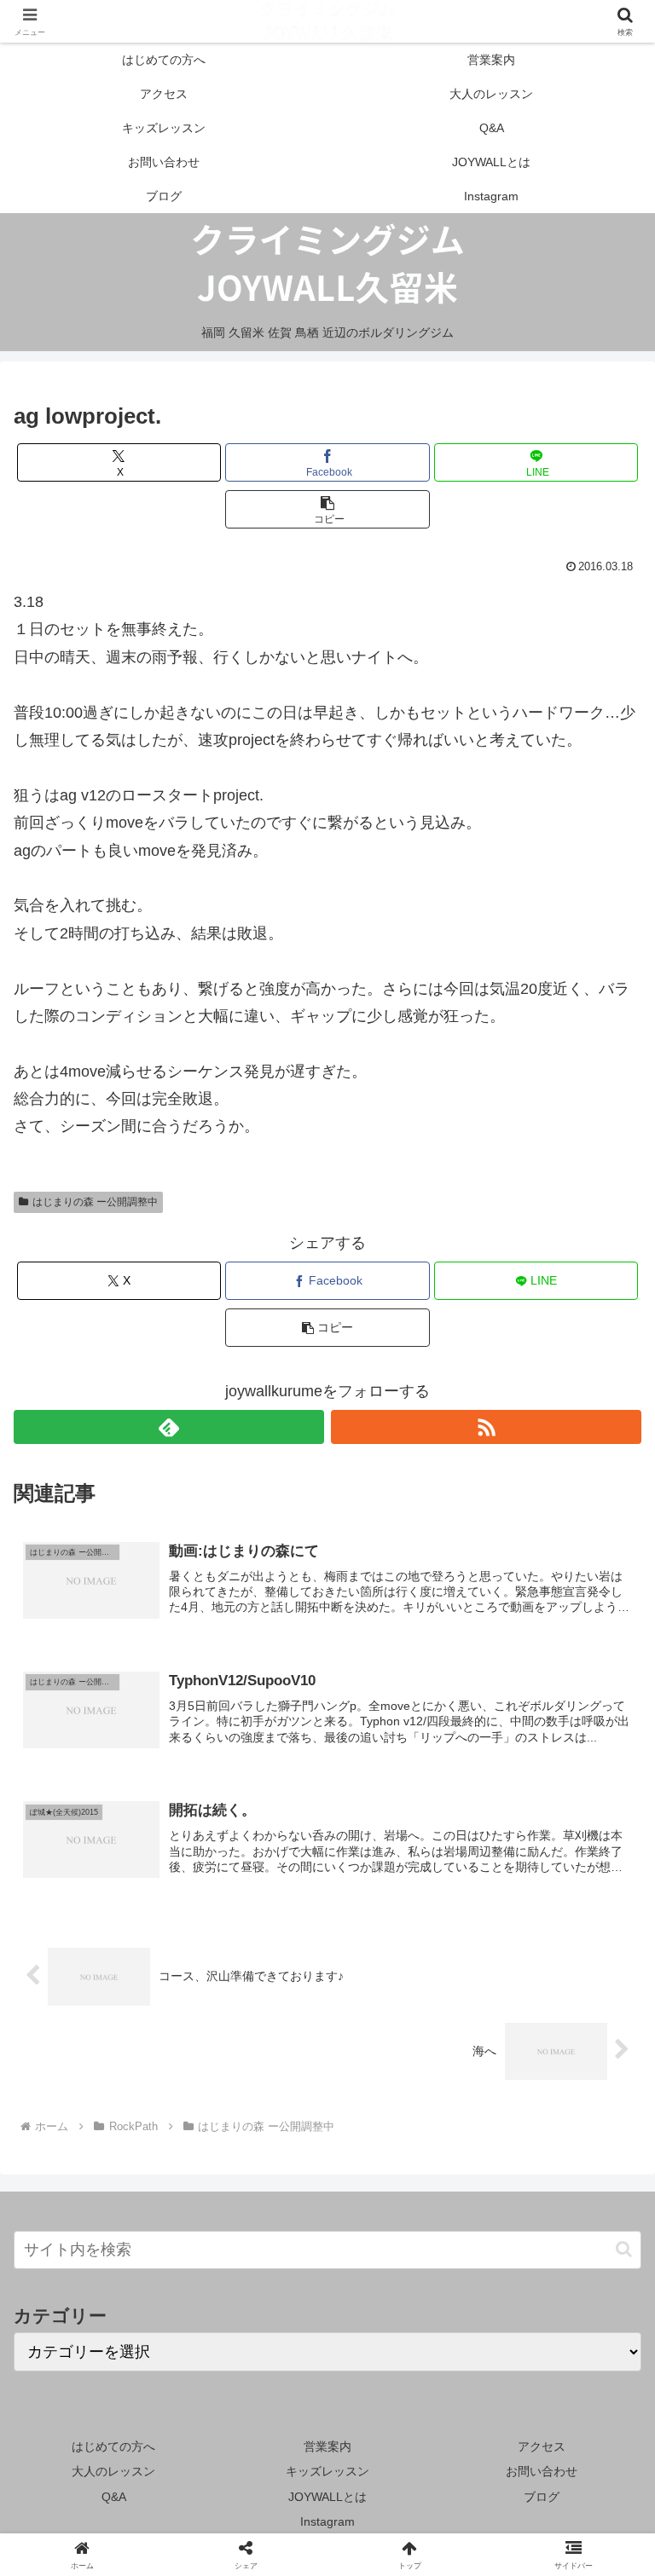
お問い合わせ (542, 2471)
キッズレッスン (327, 2471)
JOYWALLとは (327, 2497)
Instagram (327, 2521)
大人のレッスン (113, 2471)
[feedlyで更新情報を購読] (169, 1427)
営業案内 (327, 2446)
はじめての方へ (113, 2446)
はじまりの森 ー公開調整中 (95, 1202)
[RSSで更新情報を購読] (486, 1427)
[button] (327, 509)
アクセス (542, 2446)
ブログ (542, 2497)
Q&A (114, 2497)
